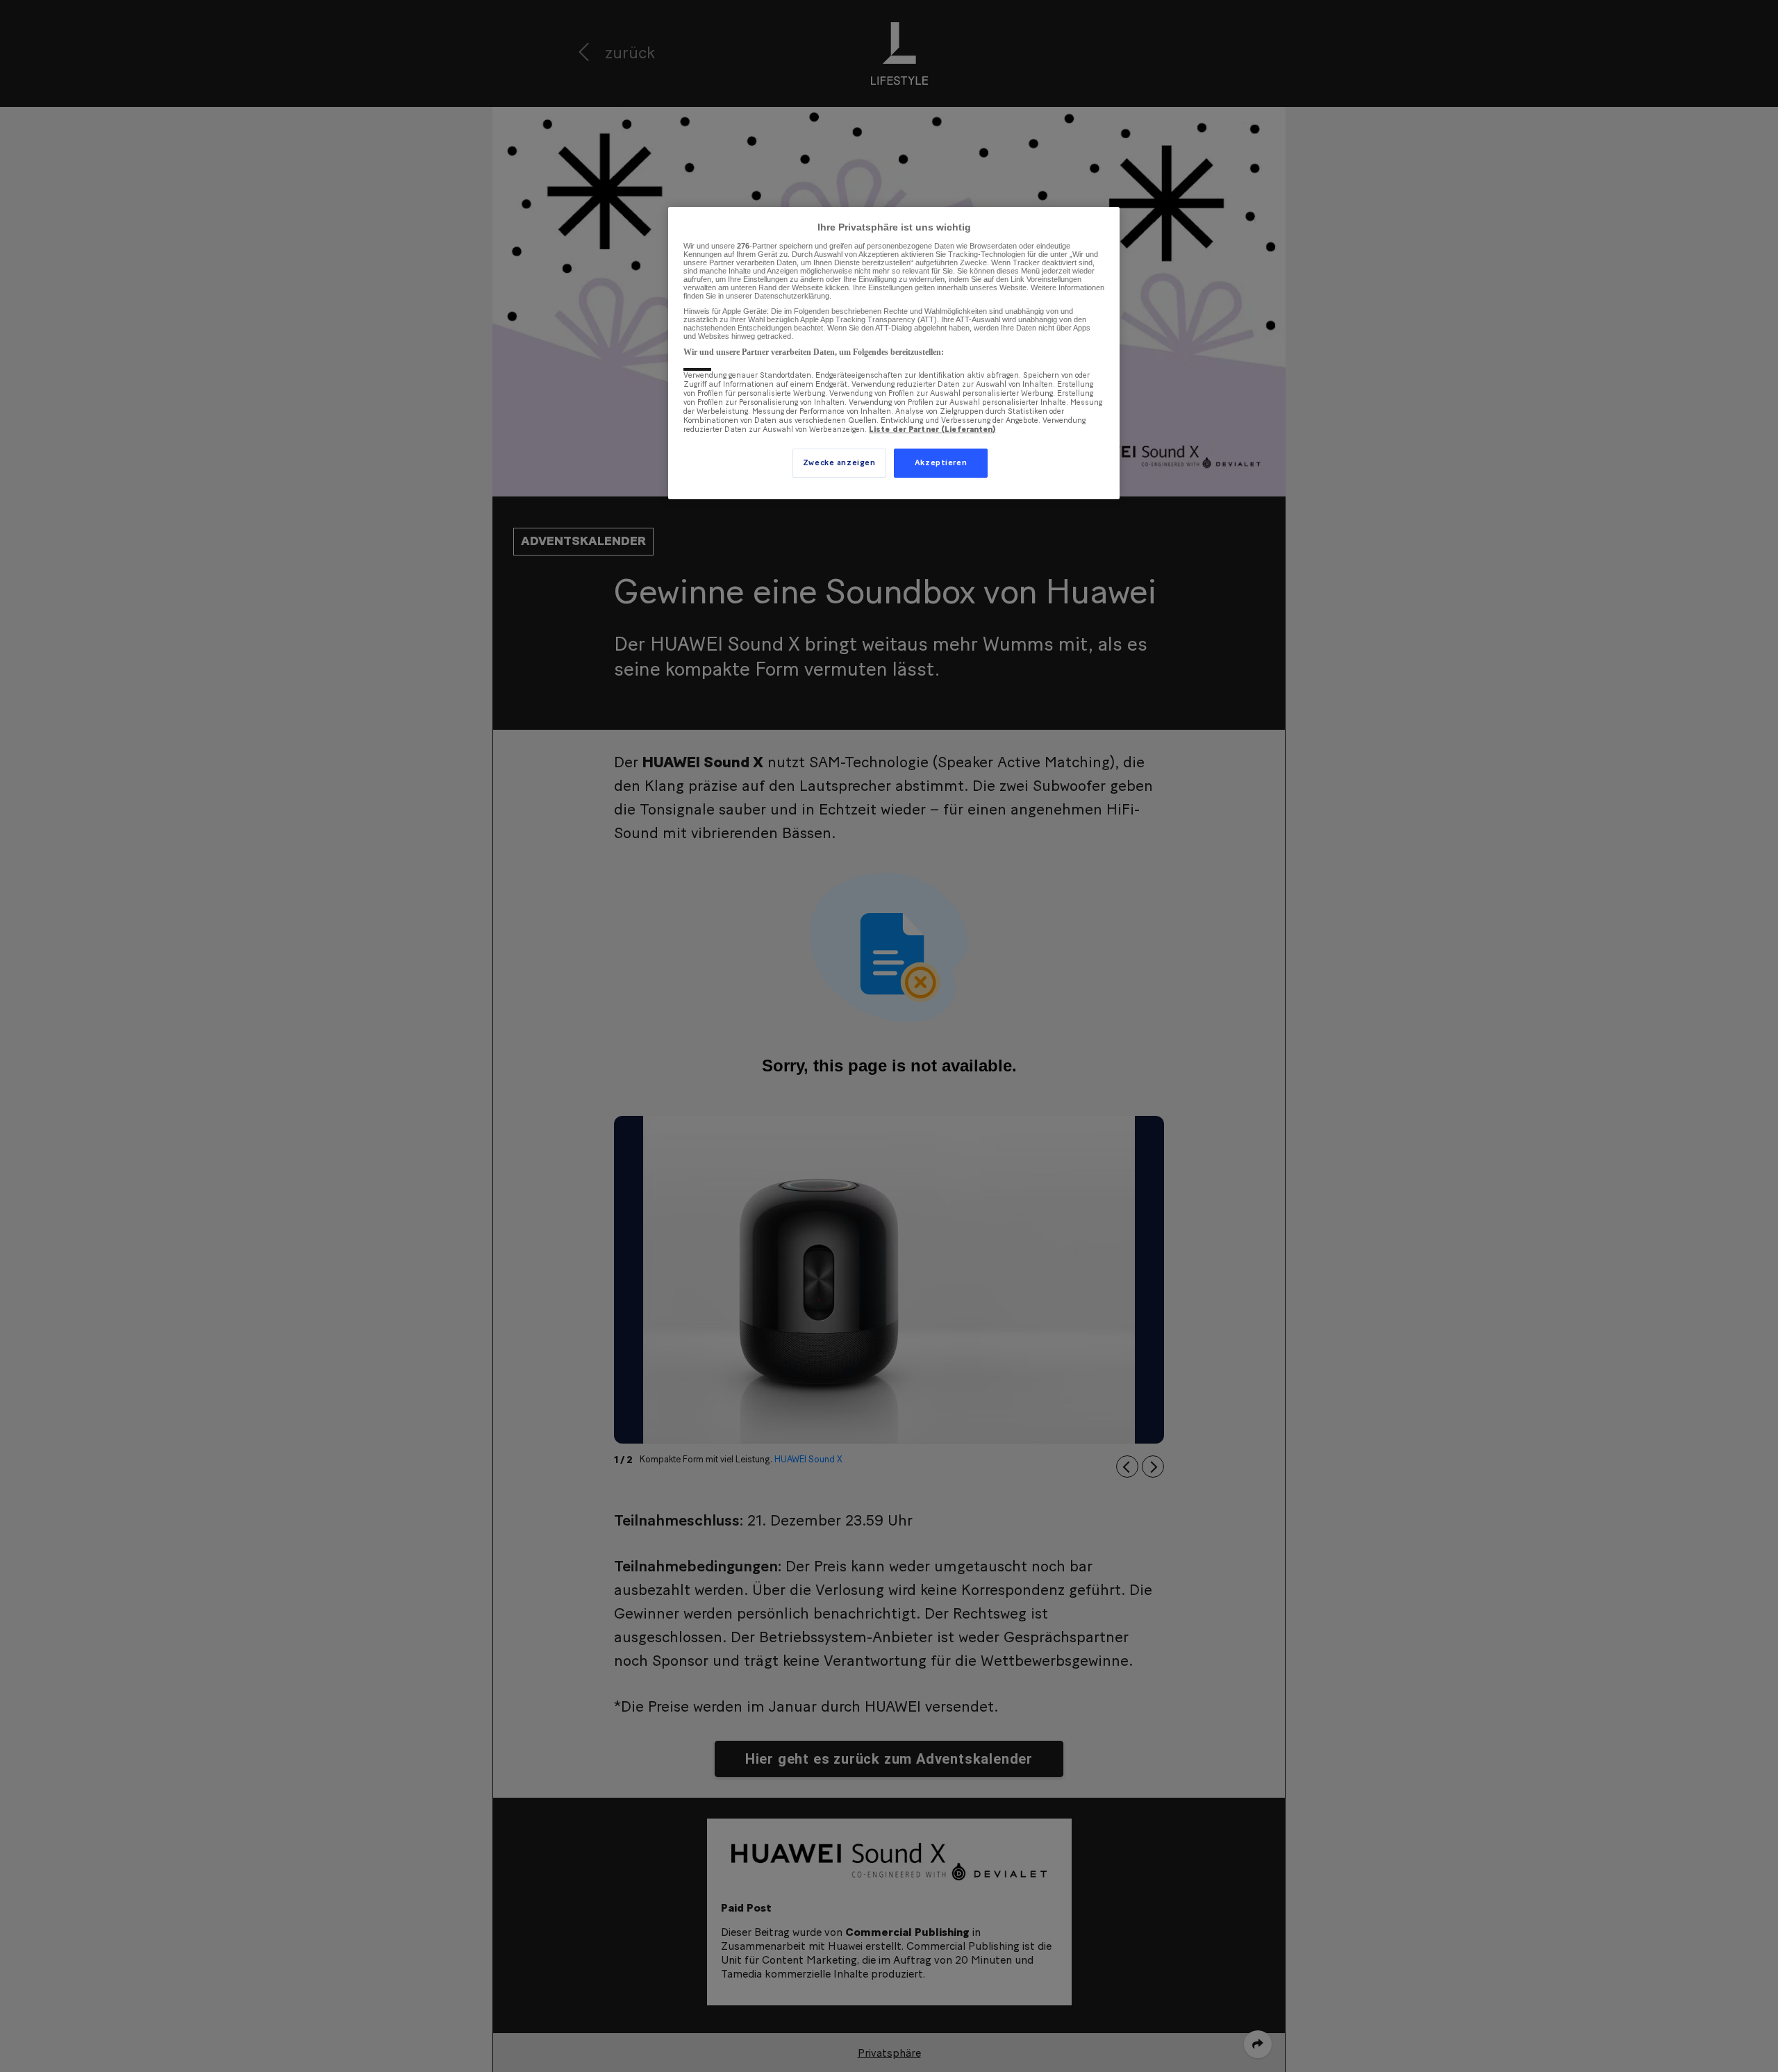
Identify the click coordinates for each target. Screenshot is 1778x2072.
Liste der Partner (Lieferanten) (932, 429)
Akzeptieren (941, 463)
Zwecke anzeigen (839, 463)
